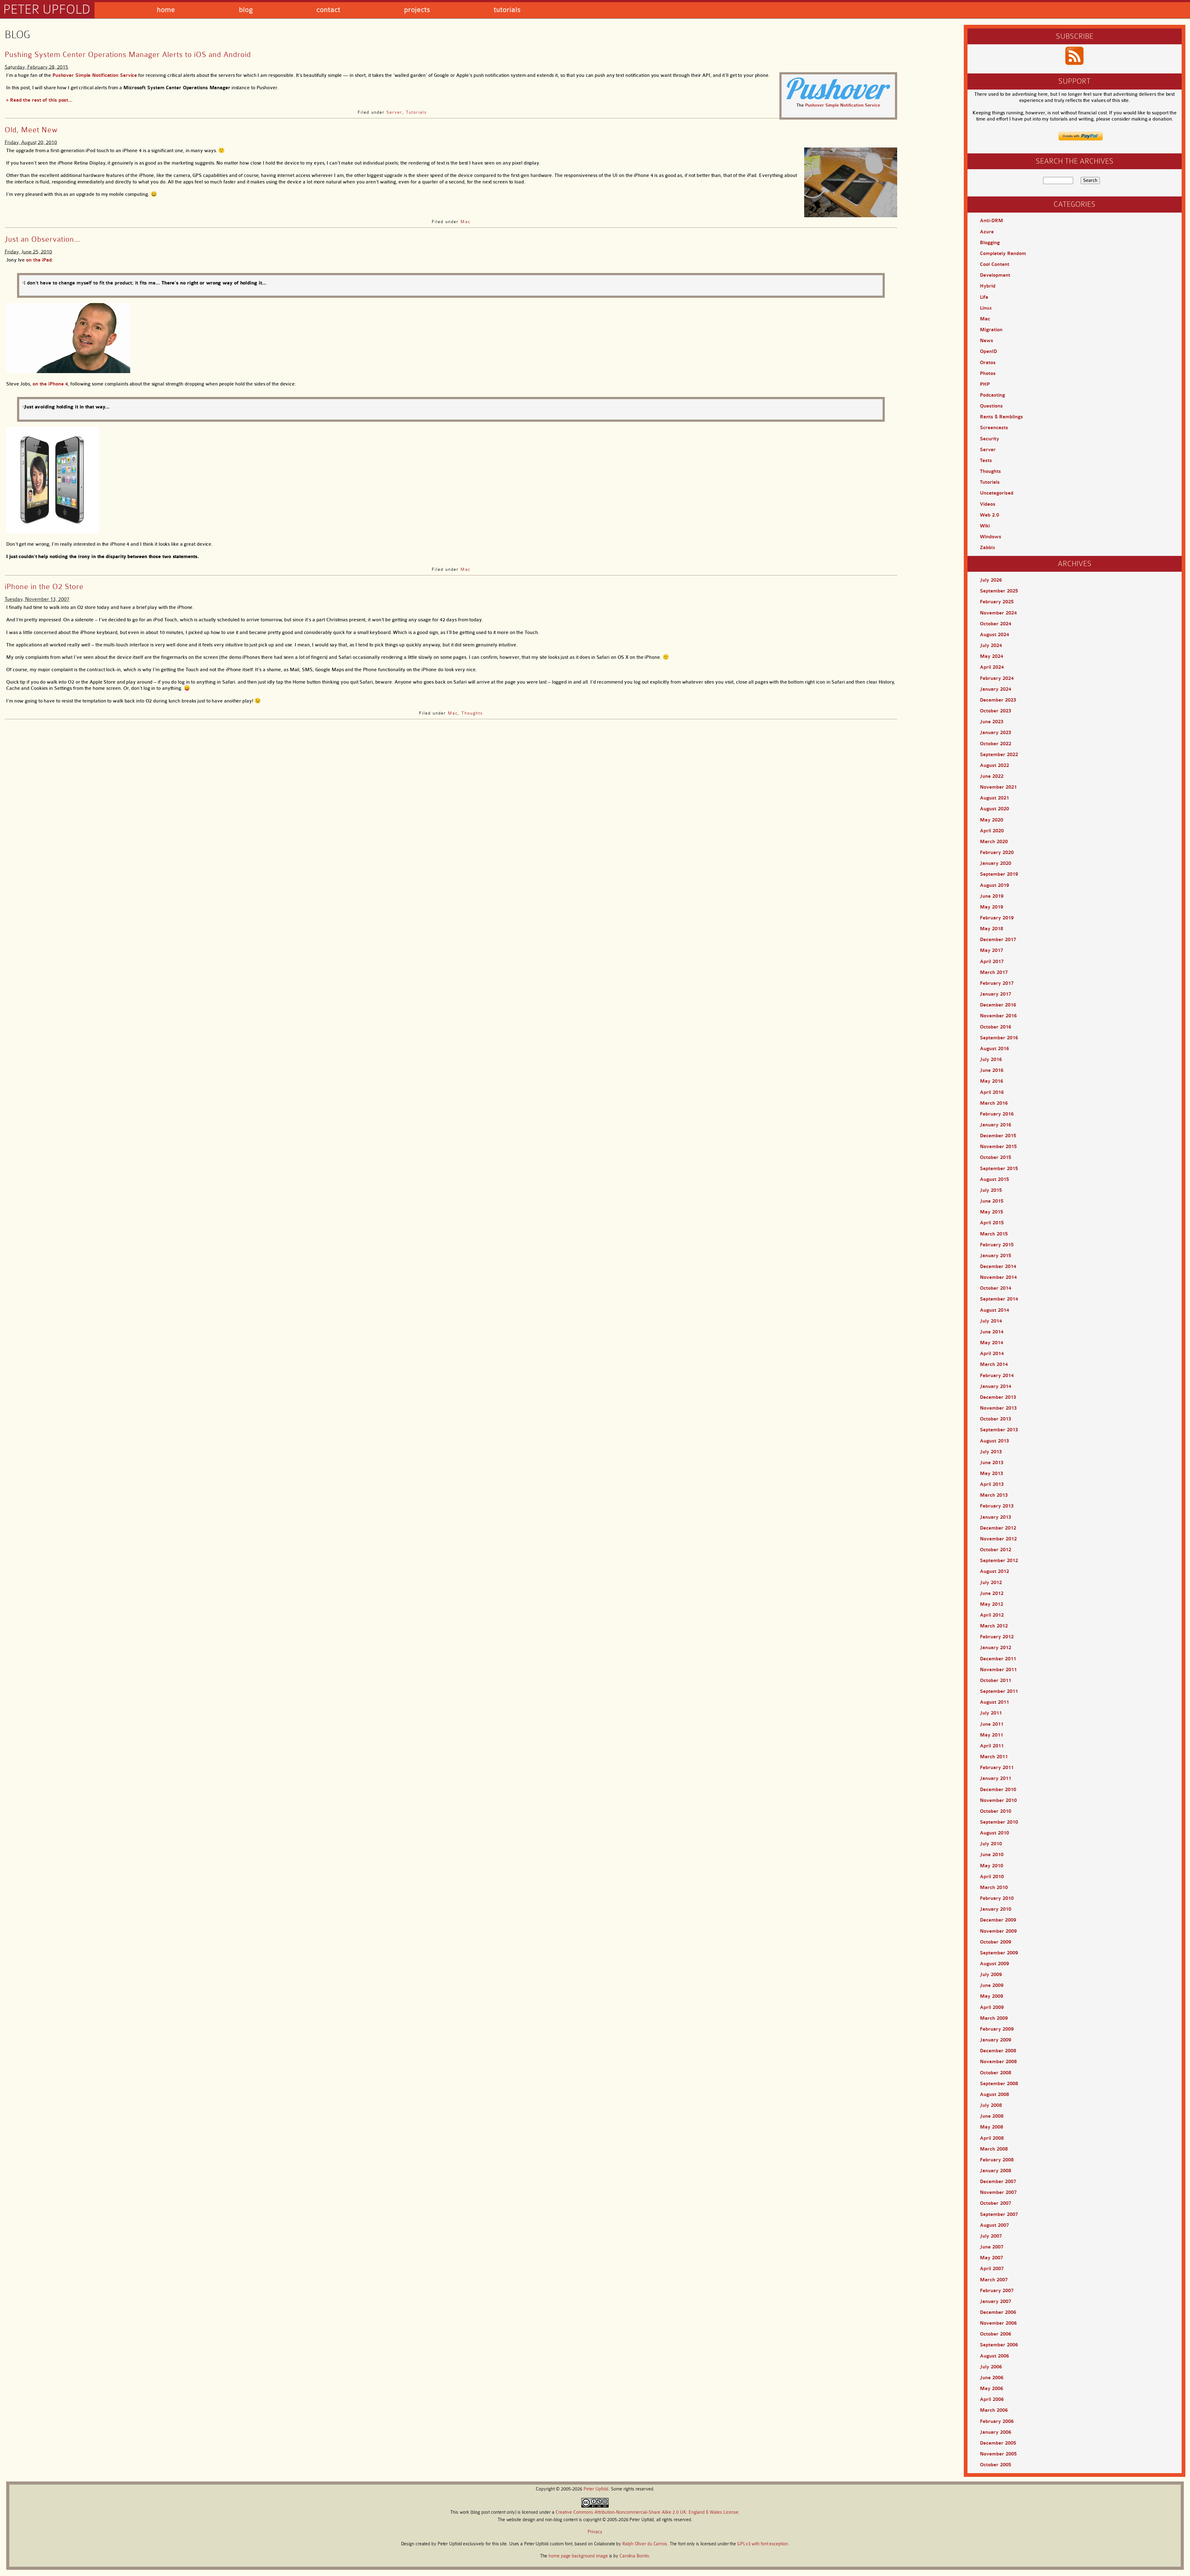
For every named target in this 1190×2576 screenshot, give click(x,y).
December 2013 (998, 1397)
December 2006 (998, 2312)
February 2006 (997, 2421)
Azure (987, 232)
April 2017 (992, 962)
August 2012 (994, 1571)
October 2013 (996, 1419)
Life (984, 297)
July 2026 (991, 580)
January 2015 (996, 1256)
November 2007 (998, 2192)
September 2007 (999, 2214)
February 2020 (997, 852)
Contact (328, 10)
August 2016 (994, 1049)
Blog (246, 10)
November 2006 (998, 2323)
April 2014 (992, 1354)
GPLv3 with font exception (763, 2544)
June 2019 (992, 896)
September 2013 (999, 1430)
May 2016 (992, 1081)
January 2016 (996, 1125)
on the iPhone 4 (50, 384)
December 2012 (998, 1528)
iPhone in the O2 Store (44, 587)
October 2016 (996, 1027)
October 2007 (996, 2203)
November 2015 (998, 1147)
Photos (988, 373)
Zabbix (987, 548)
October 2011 (996, 1680)
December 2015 (998, 1136)
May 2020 (992, 820)
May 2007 (992, 2258)
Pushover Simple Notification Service (843, 105)
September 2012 (999, 1561)
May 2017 (992, 950)
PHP (985, 384)
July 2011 (991, 1713)
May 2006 (992, 2389)
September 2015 (999, 1169)
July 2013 (991, 1452)
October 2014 (996, 1288)
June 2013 (992, 1463)
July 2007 (991, 2236)
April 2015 (992, 1223)
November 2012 (998, 1539)
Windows (991, 537)
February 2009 (997, 2029)
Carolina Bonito (634, 2556)
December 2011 (998, 1659)
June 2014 (992, 1332)
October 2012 (996, 1550)
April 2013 (992, 1484)
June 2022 (992, 776)
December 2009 (998, 1920)
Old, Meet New (31, 130)
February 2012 (997, 1637)
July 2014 (991, 1321)
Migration (991, 330)
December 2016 (998, 1005)
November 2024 (998, 613)
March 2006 (994, 2410)
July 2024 (991, 645)
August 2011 (994, 1702)
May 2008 (992, 2127)
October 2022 (996, 744)
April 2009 (992, 2007)
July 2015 (991, 1190)
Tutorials (507, 10)
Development (995, 275)
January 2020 (996, 863)
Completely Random (1003, 253)
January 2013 (996, 1517)
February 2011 (997, 1768)
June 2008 (992, 2116)
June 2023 (992, 722)
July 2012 (991, 1583)
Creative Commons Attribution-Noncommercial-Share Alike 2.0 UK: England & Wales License (647, 2512)
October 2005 (996, 2465)
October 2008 (996, 2073)
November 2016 (998, 1016)
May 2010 (992, 1866)
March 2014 (994, 1364)
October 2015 (996, 1157)
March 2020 (994, 842)
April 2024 (992, 667)
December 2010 (998, 1790)
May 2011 (992, 1735)
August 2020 (994, 809)
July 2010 (991, 1844)
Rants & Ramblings (1001, 417)
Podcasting (992, 395)
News (987, 341)
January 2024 (996, 689)
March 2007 (994, 2280)
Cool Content (995, 264)
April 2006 (992, 2399)
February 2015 (997, 1245)
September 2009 (999, 1953)
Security (989, 439)
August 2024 (994, 635)
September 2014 (999, 1299)
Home (166, 10)
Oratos (988, 363)
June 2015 (992, 1201)
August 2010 (994, 1833)
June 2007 (992, 2247)
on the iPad (39, 260)
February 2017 (997, 983)
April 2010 (992, 1877)
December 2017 (998, 940)
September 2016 (999, 1038)
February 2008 (997, 2160)
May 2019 (992, 907)
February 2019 (997, 918)
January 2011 (996, 1778)
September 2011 (999, 1691)
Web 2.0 (989, 515)
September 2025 (999, 591)
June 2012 (992, 1593)
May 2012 (992, 1604)
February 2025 (997, 602)
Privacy (595, 2532)
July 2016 (991, 1059)
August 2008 (994, 2094)
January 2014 (996, 1386)
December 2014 (998, 1266)
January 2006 (996, 2432)
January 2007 (996, 2301)
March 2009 (994, 2018)
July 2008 (991, 2105)
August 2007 (994, 2225)
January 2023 (996, 733)
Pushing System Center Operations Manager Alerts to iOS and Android (128, 55)
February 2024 (997, 678)
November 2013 (998, 1408)
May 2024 (992, 656)
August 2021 (994, 798)
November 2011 (998, 1670)
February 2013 (997, 1506)
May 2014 (992, 1343)
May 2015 (992, 1212)
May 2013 (992, 1473)
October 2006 (996, 2334)
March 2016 (994, 1103)
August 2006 (994, 2356)
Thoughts (472, 713)
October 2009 (996, 1942)
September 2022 (999, 755)
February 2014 (997, 1376)
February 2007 (997, 2291)
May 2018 (992, 929)
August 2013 (994, 1441)
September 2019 (999, 874)
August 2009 (994, 1964)
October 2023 (996, 711)
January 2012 (996, 1648)
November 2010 (998, 1800)
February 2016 (997, 1114)
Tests (986, 460)
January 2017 (996, 994)
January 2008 (996, 2171)
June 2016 (992, 1070)
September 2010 (999, 1822)
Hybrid (988, 286)
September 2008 (999, 2084)
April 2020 (992, 831)
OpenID (988, 351)
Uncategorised (997, 493)
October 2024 (996, 624)
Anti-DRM (992, 221)
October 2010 (996, 1811)
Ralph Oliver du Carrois (645, 2544)
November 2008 (998, 2062)
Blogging (990, 243)
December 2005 (998, 2443)
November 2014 (998, 1277)
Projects (417, 10)
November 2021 (998, 787)
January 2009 (996, 2040)
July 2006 (991, 2367)
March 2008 (994, 2149)
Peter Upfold (47, 9)
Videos (988, 504)
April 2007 (992, 2269)
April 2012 (992, 1615)
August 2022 (994, 765)
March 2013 (994, 1495)
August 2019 (994, 885)
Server (394, 112)
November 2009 (998, 1931)
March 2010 (994, 1887)
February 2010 (997, 1898)
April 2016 (992, 1092)
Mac (465, 222)
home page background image (578, 2556)
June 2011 (992, 1724)
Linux (986, 308)
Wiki (985, 526)
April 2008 (992, 2138)
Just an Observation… (42, 239)
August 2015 (994, 1179)
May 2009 (992, 1996)
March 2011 (994, 1757)
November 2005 (998, 2454)
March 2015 (994, 1234)
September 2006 (999, 2345)
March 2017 (994, 972)
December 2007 (998, 2182)
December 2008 (998, 2051)
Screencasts (994, 428)
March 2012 (994, 1626)
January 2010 (996, 1909)
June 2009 (992, 1985)
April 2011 (992, 1746)
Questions (991, 406)
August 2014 (994, 1310)
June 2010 (992, 1855)
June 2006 (992, 2378)
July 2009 (991, 1975)
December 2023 (998, 700)
